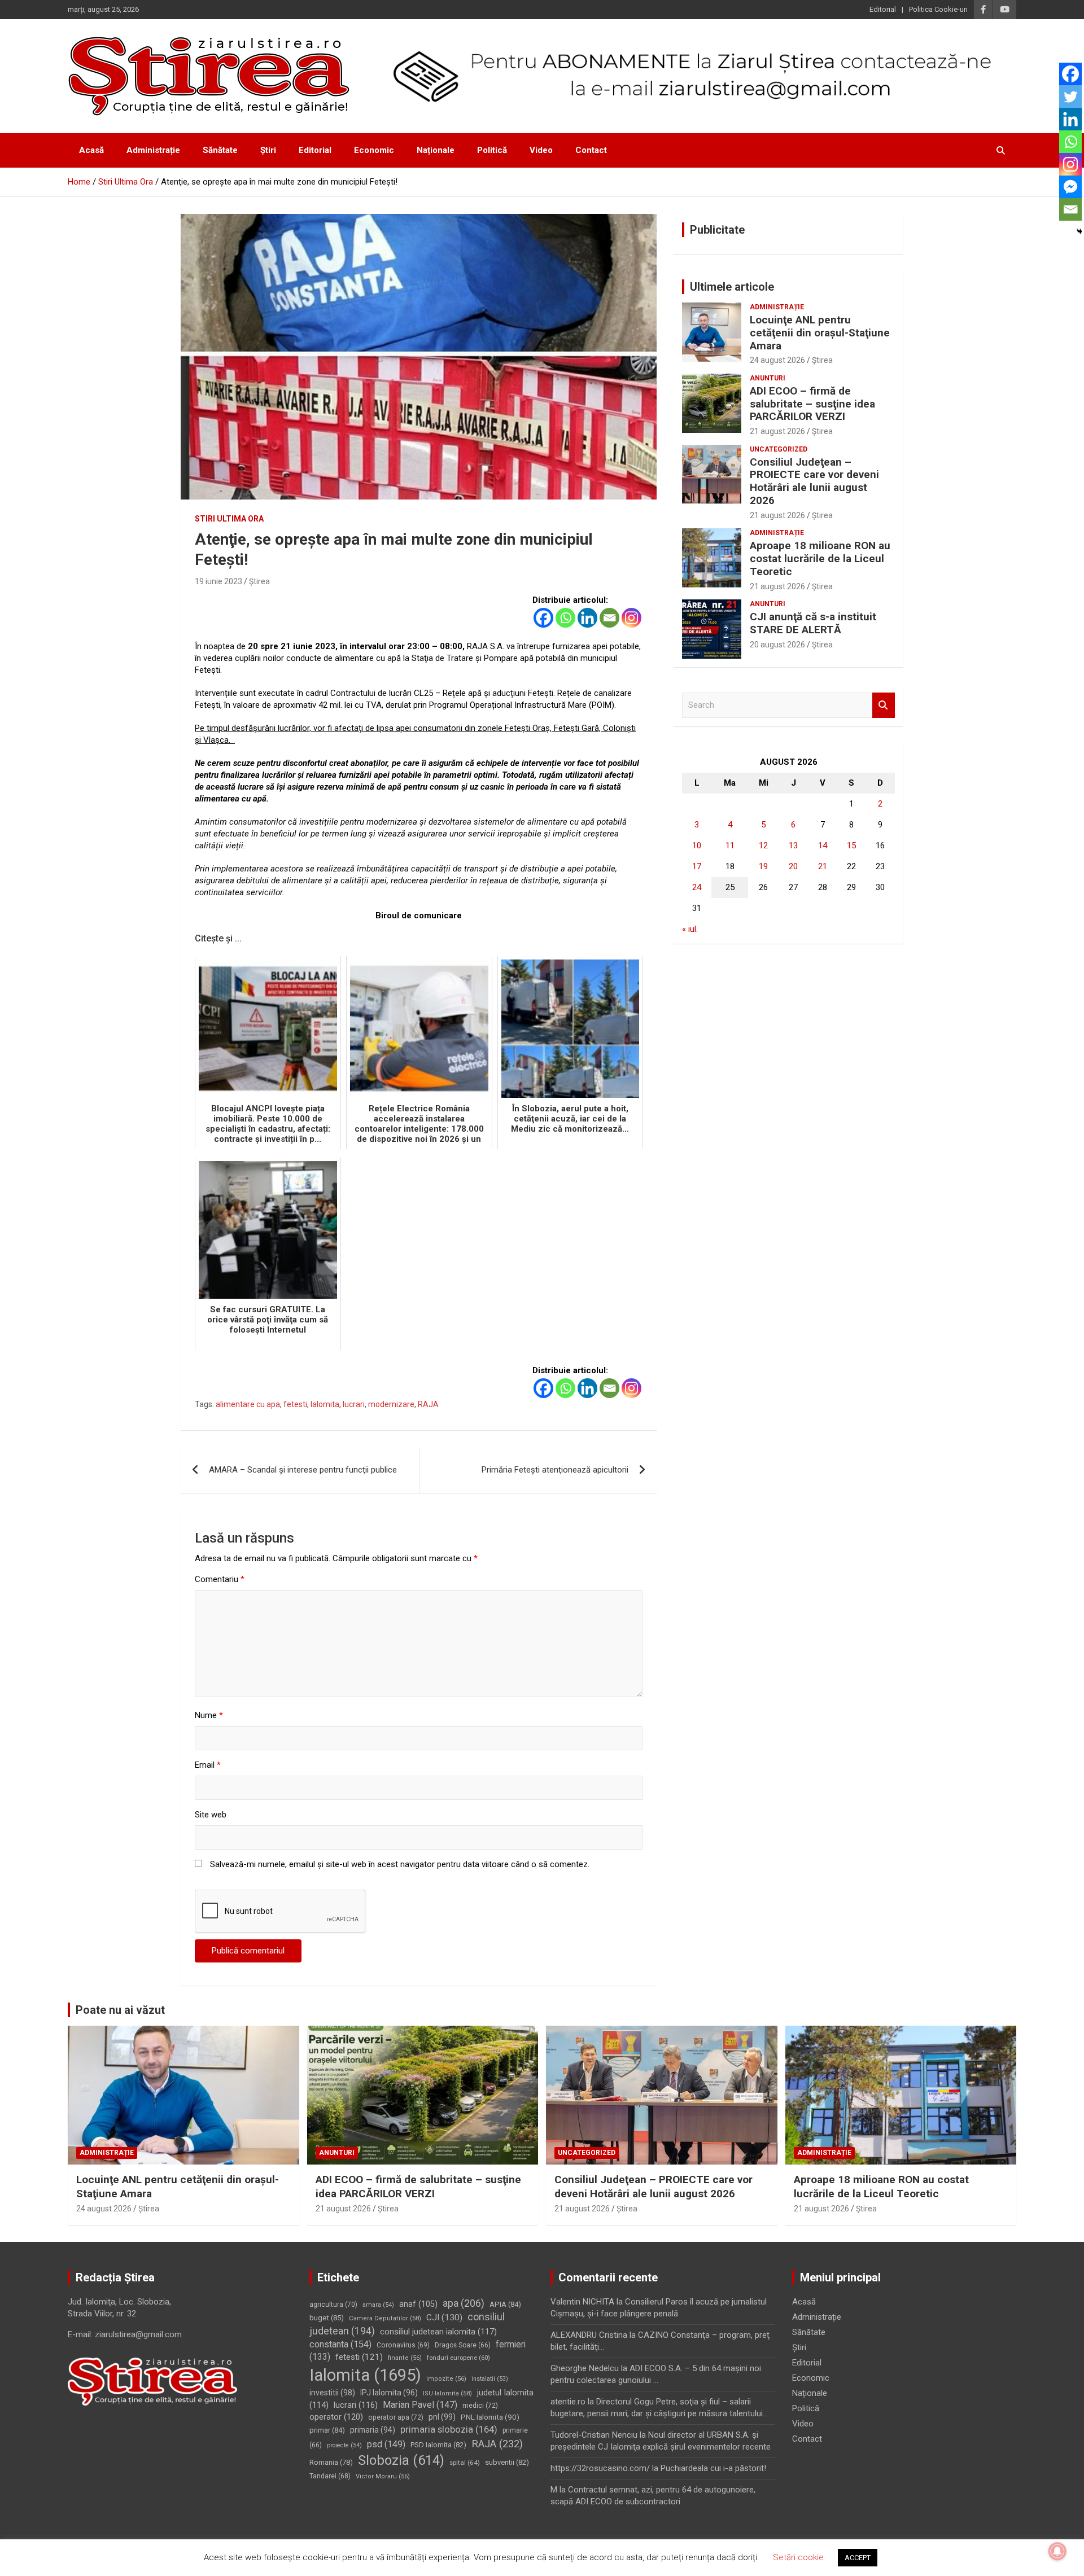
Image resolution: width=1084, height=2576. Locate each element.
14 (823, 845)
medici (480, 2406)
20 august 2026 (777, 645)
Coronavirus (403, 2345)
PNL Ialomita (490, 2417)
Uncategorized (779, 449)
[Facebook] (543, 618)
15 (851, 845)
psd (386, 2444)
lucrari (354, 1404)
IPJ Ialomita (389, 2393)
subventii (507, 2462)
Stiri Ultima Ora (229, 519)
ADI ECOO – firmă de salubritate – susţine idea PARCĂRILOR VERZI (812, 404)
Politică (492, 150)
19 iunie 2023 (218, 581)
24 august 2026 (777, 360)
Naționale (436, 150)
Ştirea (259, 581)
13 (793, 845)
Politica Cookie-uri (938, 9)
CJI (444, 2317)
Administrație (153, 150)
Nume (209, 1715)
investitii (332, 2393)
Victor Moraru (383, 2476)
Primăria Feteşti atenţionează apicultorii (555, 1470)
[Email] (609, 618)
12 (763, 845)
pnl (442, 2417)
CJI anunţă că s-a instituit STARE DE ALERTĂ (813, 623)
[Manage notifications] (1057, 2551)
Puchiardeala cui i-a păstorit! (713, 2468)
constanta (340, 2344)
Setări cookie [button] (798, 2557)
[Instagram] (631, 618)
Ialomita (325, 1404)
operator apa (396, 2417)
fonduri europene (458, 2358)
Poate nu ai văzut (120, 2010)
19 (763, 866)
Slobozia (401, 2460)
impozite (446, 2379)
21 (823, 866)
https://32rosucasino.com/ (600, 2468)
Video (541, 150)
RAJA (428, 1404)
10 (697, 845)
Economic (374, 150)
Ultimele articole (732, 287)
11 (730, 845)
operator (336, 2417)
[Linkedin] (587, 618)
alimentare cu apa (248, 1404)
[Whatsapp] (565, 618)
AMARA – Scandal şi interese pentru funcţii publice (303, 1470)
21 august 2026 (777, 431)
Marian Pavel (420, 2405)
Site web (211, 1815)
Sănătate (220, 150)
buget (327, 2318)
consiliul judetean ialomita (438, 2332)
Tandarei (330, 2476)
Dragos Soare (463, 2345)
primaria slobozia (449, 2429)
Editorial (883, 9)
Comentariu (220, 1579)
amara (378, 2305)
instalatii (490, 2379)
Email (208, 1765)
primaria (373, 2430)
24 (697, 887)
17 (697, 866)
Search (884, 705)
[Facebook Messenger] (1070, 187)
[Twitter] (1070, 97)
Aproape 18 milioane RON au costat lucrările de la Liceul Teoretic (820, 558)
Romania (331, 2462)
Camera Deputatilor (385, 2318)
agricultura (333, 2305)
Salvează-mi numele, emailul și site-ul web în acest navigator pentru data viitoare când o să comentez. (400, 1864)
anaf (418, 2304)
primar (327, 2430)
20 (793, 866)
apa (464, 2303)
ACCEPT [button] (858, 2558)
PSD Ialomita (438, 2445)
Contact (591, 150)
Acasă (91, 150)
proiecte (344, 2445)
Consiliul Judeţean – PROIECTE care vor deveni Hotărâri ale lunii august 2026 (814, 481)
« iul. (690, 929)
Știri (268, 150)
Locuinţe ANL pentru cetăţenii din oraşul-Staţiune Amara (820, 333)
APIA (505, 2304)
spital (465, 2463)
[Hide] (1079, 231)
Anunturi (768, 378)
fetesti (295, 1404)
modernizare (391, 1404)
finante (405, 2358)
